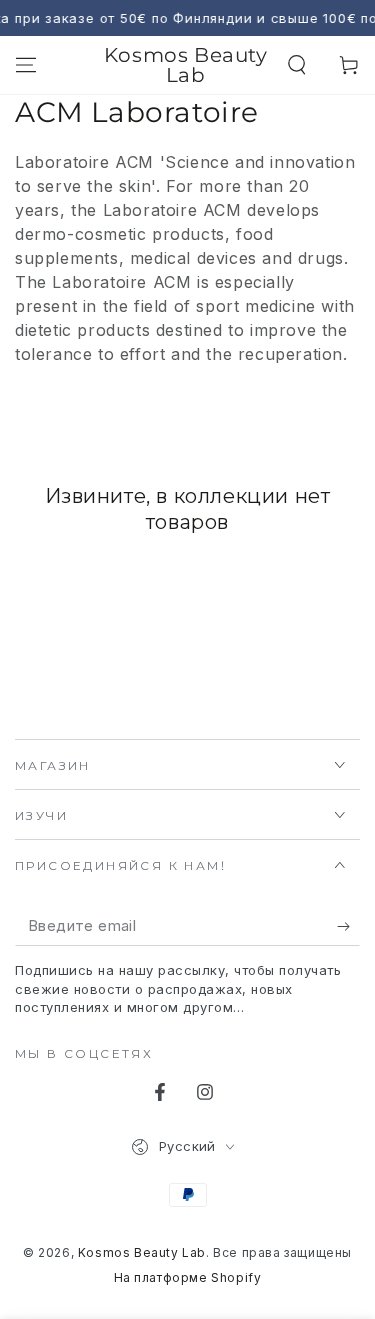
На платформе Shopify (188, 1277)
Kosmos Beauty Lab (142, 1252)
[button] (297, 65)
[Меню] (26, 65)
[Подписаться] (348, 926)
